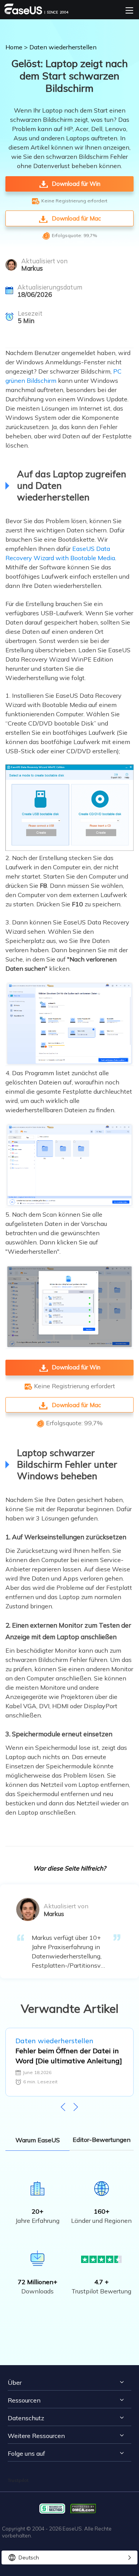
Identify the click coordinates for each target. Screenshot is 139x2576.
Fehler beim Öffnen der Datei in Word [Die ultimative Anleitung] (69, 2056)
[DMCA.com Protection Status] (85, 2508)
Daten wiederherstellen (63, 47)
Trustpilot (18, 2480)
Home (14, 47)
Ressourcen (24, 2400)
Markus (32, 268)
